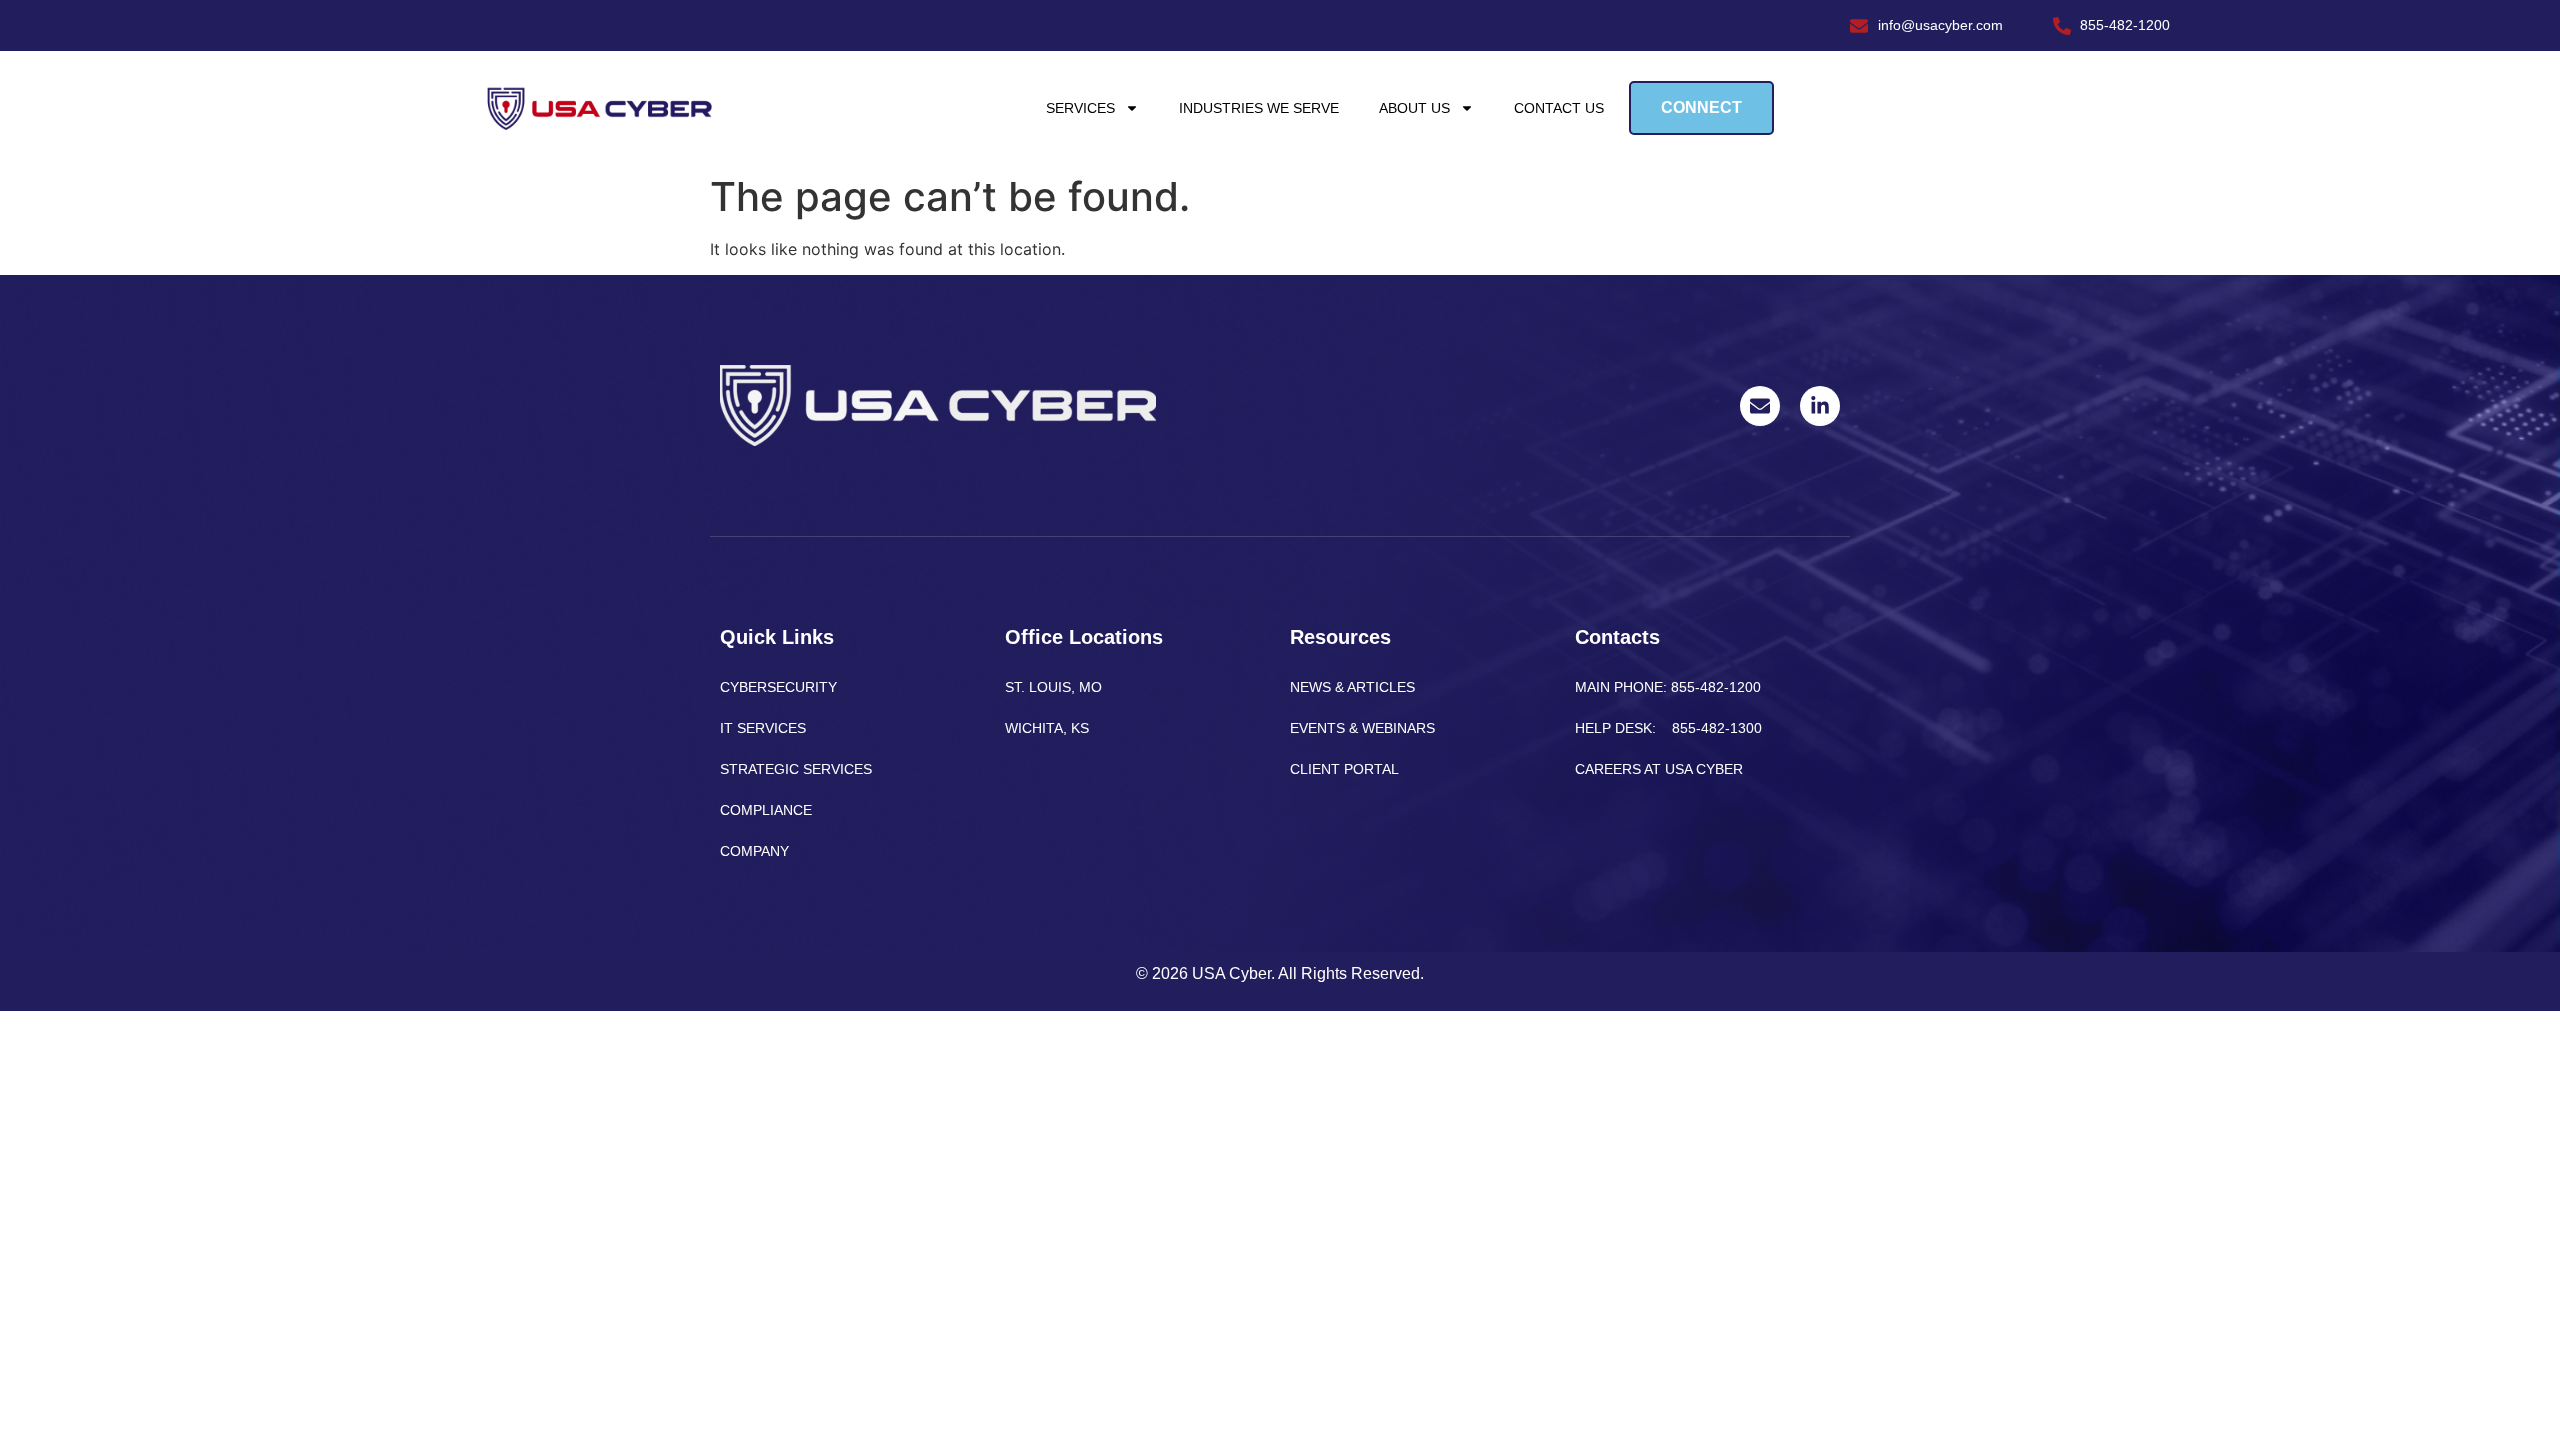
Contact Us (1559, 108)
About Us (1414, 108)
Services (1080, 108)
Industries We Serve (1259, 108)
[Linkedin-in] (1820, 406)
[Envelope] (1760, 406)
